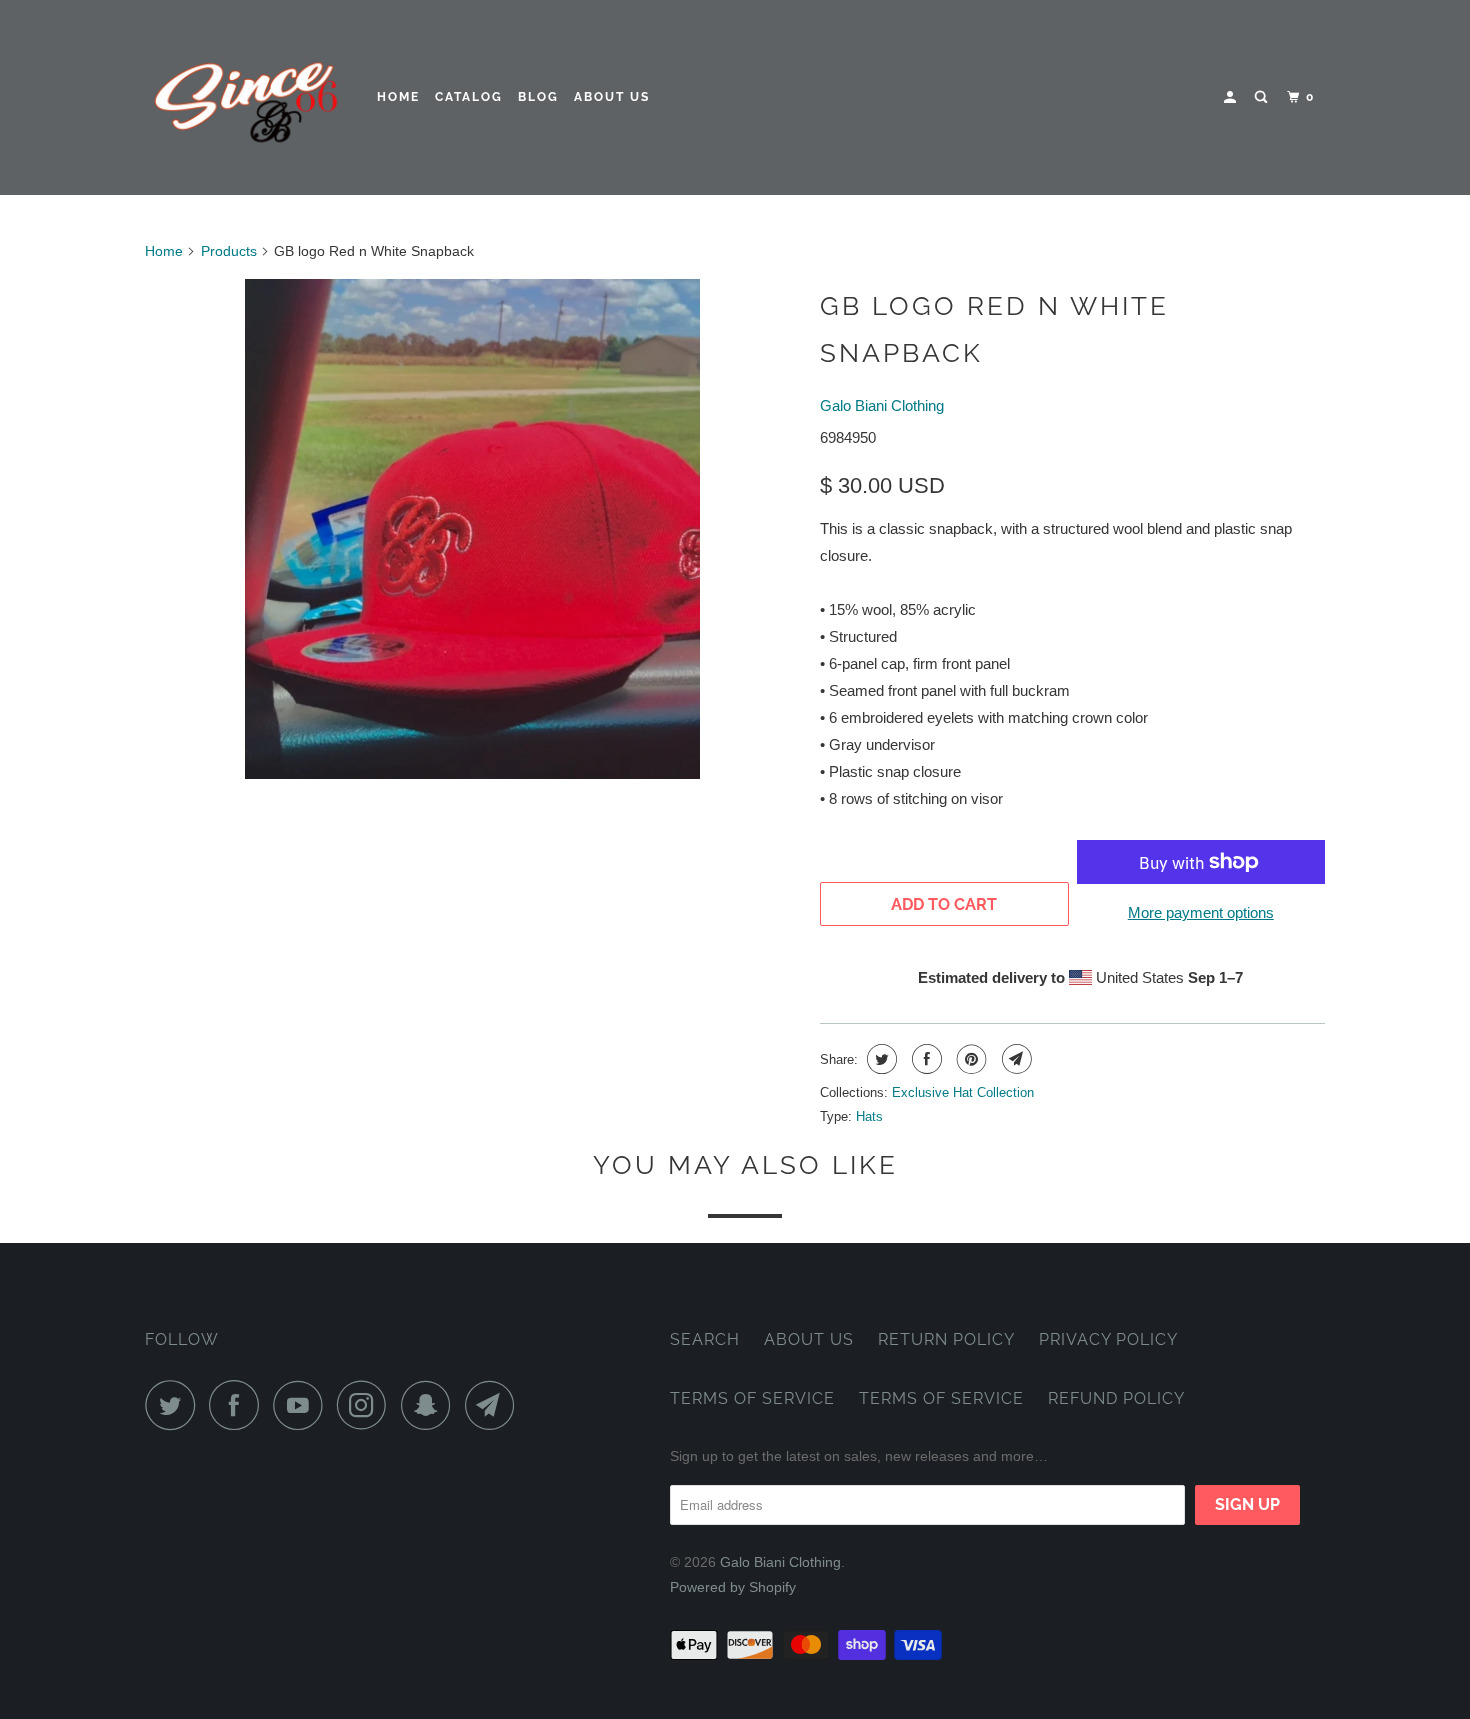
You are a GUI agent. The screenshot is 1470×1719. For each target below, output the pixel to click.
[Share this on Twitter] (879, 1059)
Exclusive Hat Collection (963, 1092)
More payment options (1201, 912)
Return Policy (946, 1339)
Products (229, 251)
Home (398, 97)
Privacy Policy (1108, 1339)
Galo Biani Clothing (882, 405)
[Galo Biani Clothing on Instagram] (367, 1405)
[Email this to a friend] (1014, 1059)
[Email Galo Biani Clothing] (495, 1405)
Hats (869, 1116)
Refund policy (1116, 1398)
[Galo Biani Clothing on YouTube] (303, 1405)
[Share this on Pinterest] (969, 1059)
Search (705, 1339)
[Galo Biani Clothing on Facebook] (239, 1405)
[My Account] (1232, 97)
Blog (538, 97)
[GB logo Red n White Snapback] (472, 529)
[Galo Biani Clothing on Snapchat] (431, 1405)
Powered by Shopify (733, 1587)
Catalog (469, 97)
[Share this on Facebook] (924, 1059)
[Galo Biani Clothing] (247, 97)
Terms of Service (752, 1398)
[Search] (1263, 97)
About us (612, 97)
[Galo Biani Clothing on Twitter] (175, 1405)
